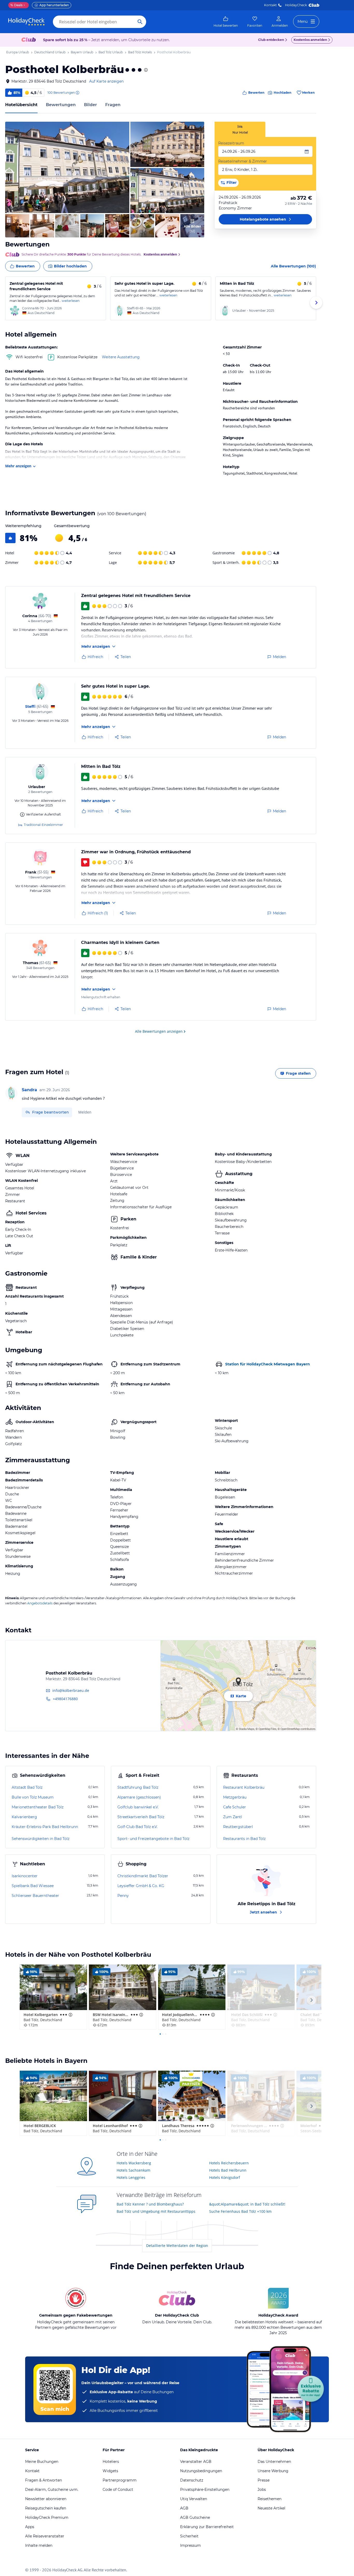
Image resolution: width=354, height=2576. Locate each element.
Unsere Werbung (273, 2471)
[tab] (240, 129)
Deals (16, 5)
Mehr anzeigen (18, 466)
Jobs (262, 2490)
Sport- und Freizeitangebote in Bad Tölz (153, 1839)
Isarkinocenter (25, 1876)
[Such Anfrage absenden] (140, 22)
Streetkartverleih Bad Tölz (141, 1817)
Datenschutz (192, 2480)
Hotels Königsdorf (225, 2177)
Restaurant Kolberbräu (244, 1787)
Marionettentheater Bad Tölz (38, 1807)
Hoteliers (111, 2462)
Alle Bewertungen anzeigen (159, 1031)
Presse (264, 2480)
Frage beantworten (51, 1112)
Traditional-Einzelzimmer (43, 825)
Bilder (90, 105)
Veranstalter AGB (196, 2462)
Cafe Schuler (235, 1807)
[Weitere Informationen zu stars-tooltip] (145, 70)
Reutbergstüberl (238, 1827)
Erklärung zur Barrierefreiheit (207, 2527)
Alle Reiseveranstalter (45, 2536)
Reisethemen (270, 2499)
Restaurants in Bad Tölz (244, 1839)
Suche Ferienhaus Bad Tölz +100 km (240, 2211)
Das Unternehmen (274, 2462)
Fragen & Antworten (44, 2480)
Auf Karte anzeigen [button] (106, 81)
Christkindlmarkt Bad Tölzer (143, 1876)
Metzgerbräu (235, 1797)
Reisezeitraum (231, 143)
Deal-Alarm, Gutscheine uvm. (52, 2490)
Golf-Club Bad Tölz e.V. (137, 1827)
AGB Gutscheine (195, 2517)
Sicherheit (189, 2536)
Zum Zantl (233, 1817)
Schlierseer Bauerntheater (35, 1896)
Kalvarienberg (24, 1817)
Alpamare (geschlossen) (139, 1797)
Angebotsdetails (40, 1603)
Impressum (190, 2545)
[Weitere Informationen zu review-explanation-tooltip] (77, 93)
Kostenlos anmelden (310, 40)
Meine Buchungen (42, 2462)
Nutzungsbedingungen (201, 2471)
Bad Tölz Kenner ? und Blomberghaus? (150, 2204)
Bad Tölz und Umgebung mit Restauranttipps (156, 2211)
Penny (123, 1896)
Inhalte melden (39, 2545)
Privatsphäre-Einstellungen (205, 2490)
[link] (226, 22)
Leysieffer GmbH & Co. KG (141, 1886)
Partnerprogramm (120, 2480)
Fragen (113, 105)
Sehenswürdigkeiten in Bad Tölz (41, 1839)
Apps (30, 2527)
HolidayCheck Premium (47, 2517)
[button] (67, 167)
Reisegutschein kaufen (46, 2508)
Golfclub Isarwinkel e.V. (138, 1807)
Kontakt (270, 5)
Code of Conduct (118, 2490)
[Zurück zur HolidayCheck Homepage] (26, 22)
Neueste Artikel (271, 2508)
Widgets (110, 2471)
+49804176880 (65, 1699)
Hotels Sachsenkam (133, 2170)
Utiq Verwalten (194, 2499)
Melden (85, 1112)
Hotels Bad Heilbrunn (228, 2170)
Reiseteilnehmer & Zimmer (243, 161)
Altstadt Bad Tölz (27, 1787)
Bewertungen (61, 105)
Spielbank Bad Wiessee (33, 1886)
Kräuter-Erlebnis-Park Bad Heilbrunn (45, 1827)
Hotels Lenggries (131, 2177)
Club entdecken (271, 40)
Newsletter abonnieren (46, 2499)
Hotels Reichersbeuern (229, 2163)
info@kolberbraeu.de (71, 1690)
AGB (184, 2508)
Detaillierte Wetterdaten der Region (177, 2246)
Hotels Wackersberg (134, 2163)
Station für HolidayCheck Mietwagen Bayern (268, 1364)
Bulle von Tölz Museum (33, 1797)
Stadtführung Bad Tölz (138, 1787)
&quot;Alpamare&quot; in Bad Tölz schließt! (247, 2204)
